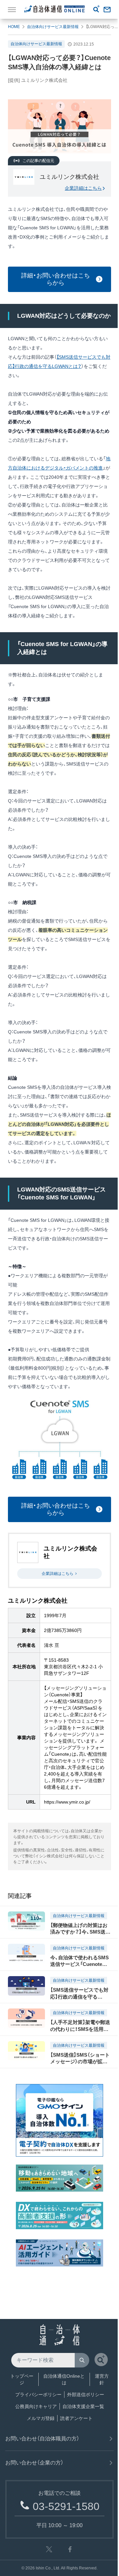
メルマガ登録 (41, 2418)
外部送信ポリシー (86, 2395)
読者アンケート (76, 2418)
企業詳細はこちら (83, 188)
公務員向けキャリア (36, 2406)
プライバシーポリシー (38, 2395)
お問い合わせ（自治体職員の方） (42, 2439)
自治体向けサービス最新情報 (53, 27)
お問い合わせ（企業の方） (34, 2463)
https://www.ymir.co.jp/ (67, 1802)
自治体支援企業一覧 (83, 2406)
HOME (14, 27)
